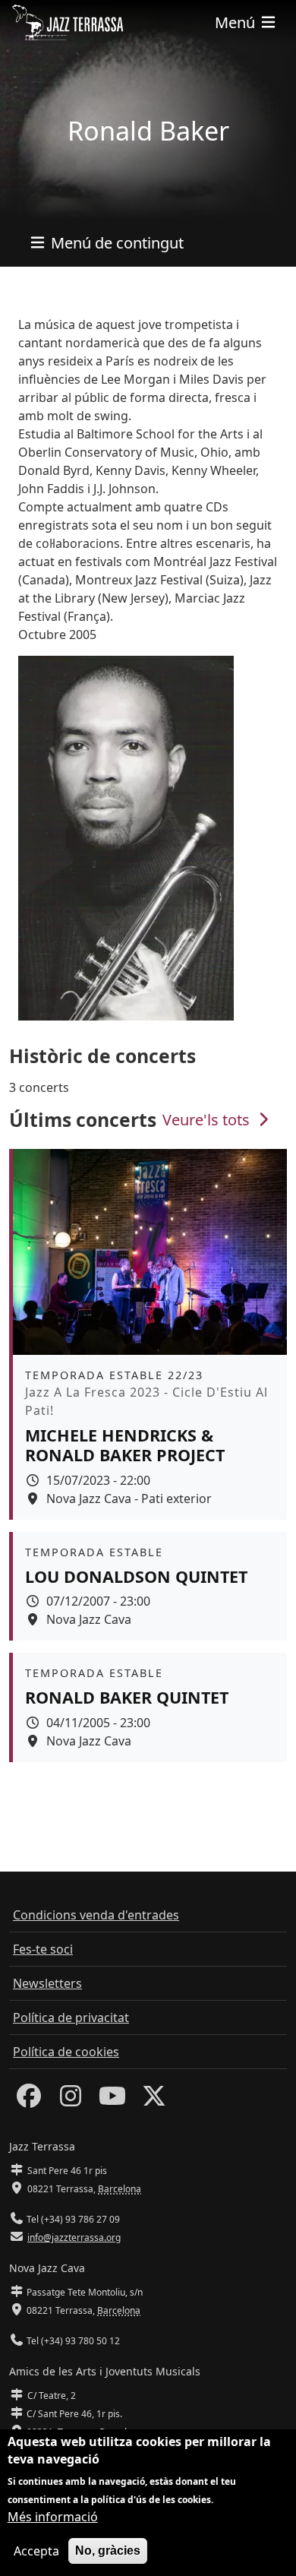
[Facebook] (29, 2100)
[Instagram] (71, 2100)
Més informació (53, 2517)
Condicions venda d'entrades (96, 1915)
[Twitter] (154, 2100)
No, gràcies (108, 2551)
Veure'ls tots (208, 1120)
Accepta (36, 2551)
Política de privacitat (71, 2017)
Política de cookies (66, 2052)
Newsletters (47, 1983)
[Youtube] (112, 2100)
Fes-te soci (43, 1949)
